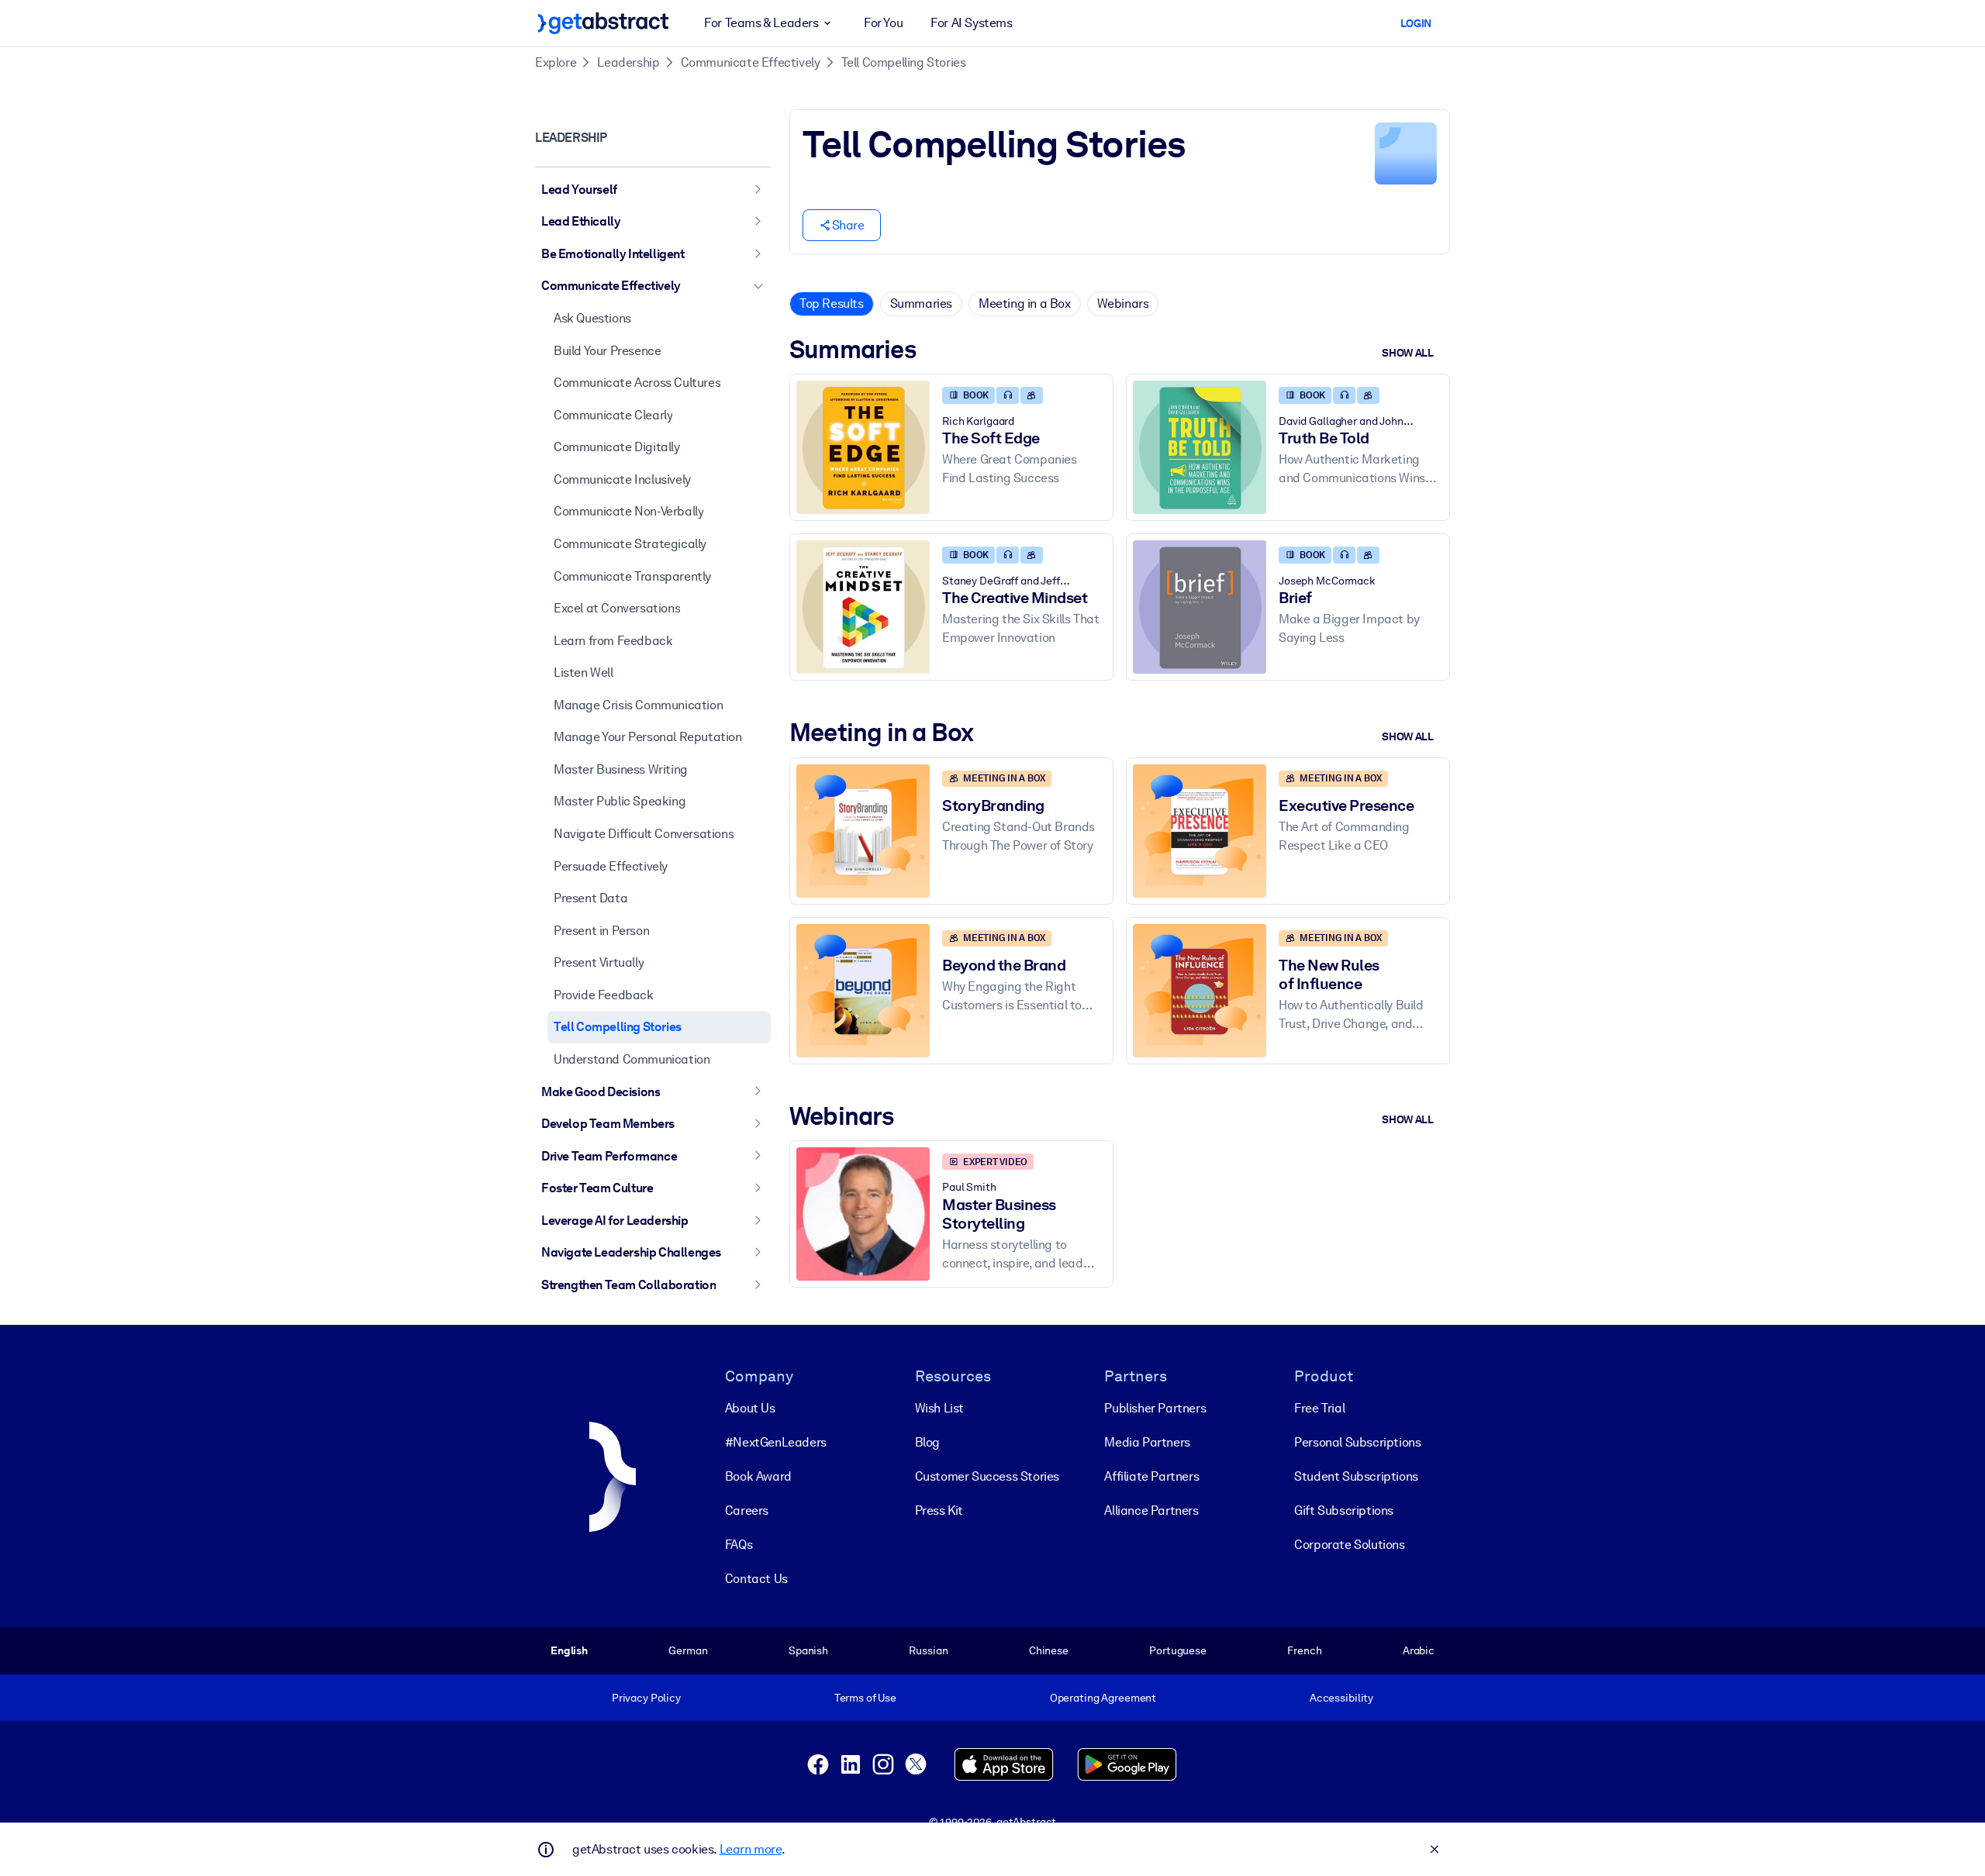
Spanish (808, 1650)
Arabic (1419, 1650)
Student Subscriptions (1356, 1476)
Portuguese (1178, 1650)
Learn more (751, 1849)
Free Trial (1319, 1408)
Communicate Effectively (751, 62)
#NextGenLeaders (776, 1442)
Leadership (628, 62)
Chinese (1049, 1650)
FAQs (739, 1545)
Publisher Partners (1155, 1408)
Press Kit (939, 1510)
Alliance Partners (1151, 1510)
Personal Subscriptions (1357, 1442)
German (688, 1650)
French (1304, 1650)
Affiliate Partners (1151, 1476)
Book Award (758, 1476)
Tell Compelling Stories (904, 62)
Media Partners (1147, 1442)
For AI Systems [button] (971, 23)
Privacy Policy (646, 1698)
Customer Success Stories (987, 1476)
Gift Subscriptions (1344, 1510)
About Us (750, 1408)
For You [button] (883, 23)
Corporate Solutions (1349, 1545)
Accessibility (1341, 1698)
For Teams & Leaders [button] (761, 23)
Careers (747, 1510)
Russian (928, 1650)
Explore (556, 62)
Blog (927, 1442)
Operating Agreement (1103, 1698)
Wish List (939, 1408)
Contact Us (756, 1579)
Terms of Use (865, 1698)
